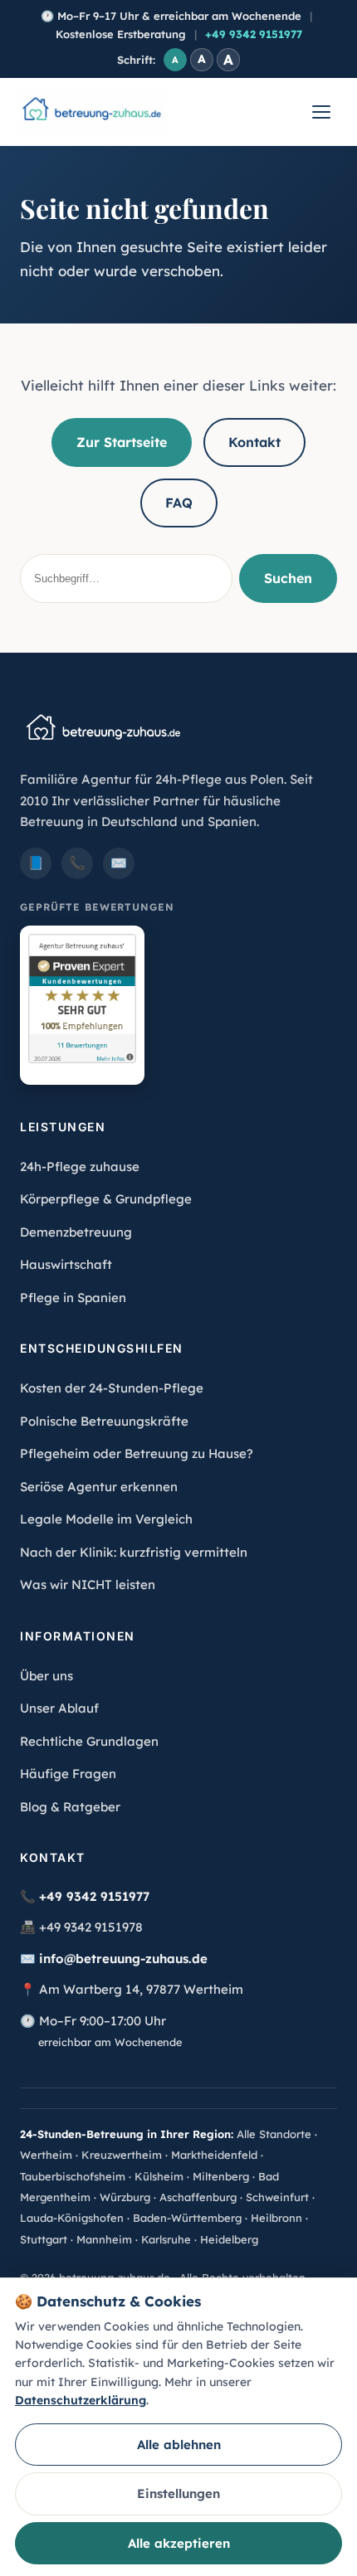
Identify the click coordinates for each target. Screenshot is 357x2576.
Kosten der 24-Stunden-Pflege (112, 1388)
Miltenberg (221, 2176)
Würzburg (125, 2197)
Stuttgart (44, 2239)
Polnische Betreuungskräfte (104, 1421)
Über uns (46, 1676)
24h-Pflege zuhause (80, 1166)
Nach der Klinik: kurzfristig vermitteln (134, 1552)
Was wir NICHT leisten (88, 1584)
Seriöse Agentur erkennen (99, 1487)
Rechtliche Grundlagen (89, 1741)
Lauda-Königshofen (72, 2218)
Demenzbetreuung (76, 1232)
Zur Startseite (122, 442)
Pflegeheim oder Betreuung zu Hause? (137, 1453)
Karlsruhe (166, 2239)
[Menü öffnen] (321, 112)
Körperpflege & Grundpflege (106, 1199)
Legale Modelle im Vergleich (106, 1519)
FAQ (179, 503)
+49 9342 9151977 (254, 34)
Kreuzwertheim (122, 2155)
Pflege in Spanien (73, 1298)
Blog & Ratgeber (70, 1807)
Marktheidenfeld (214, 2155)
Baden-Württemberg (187, 2218)
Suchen (288, 578)
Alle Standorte (274, 2134)
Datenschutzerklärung (81, 2400)
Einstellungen (178, 2493)
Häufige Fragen (68, 1774)
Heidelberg (229, 2239)
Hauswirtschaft (66, 1264)
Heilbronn (276, 2218)
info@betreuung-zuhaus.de (123, 1959)
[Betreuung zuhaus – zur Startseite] (91, 112)
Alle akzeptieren (179, 2543)
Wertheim (46, 2155)
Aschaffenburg (198, 2197)
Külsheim (159, 2176)
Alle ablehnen (179, 2445)
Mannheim (104, 2239)
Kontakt (254, 442)
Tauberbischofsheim (73, 2176)
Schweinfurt (277, 2197)
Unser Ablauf (59, 1708)
